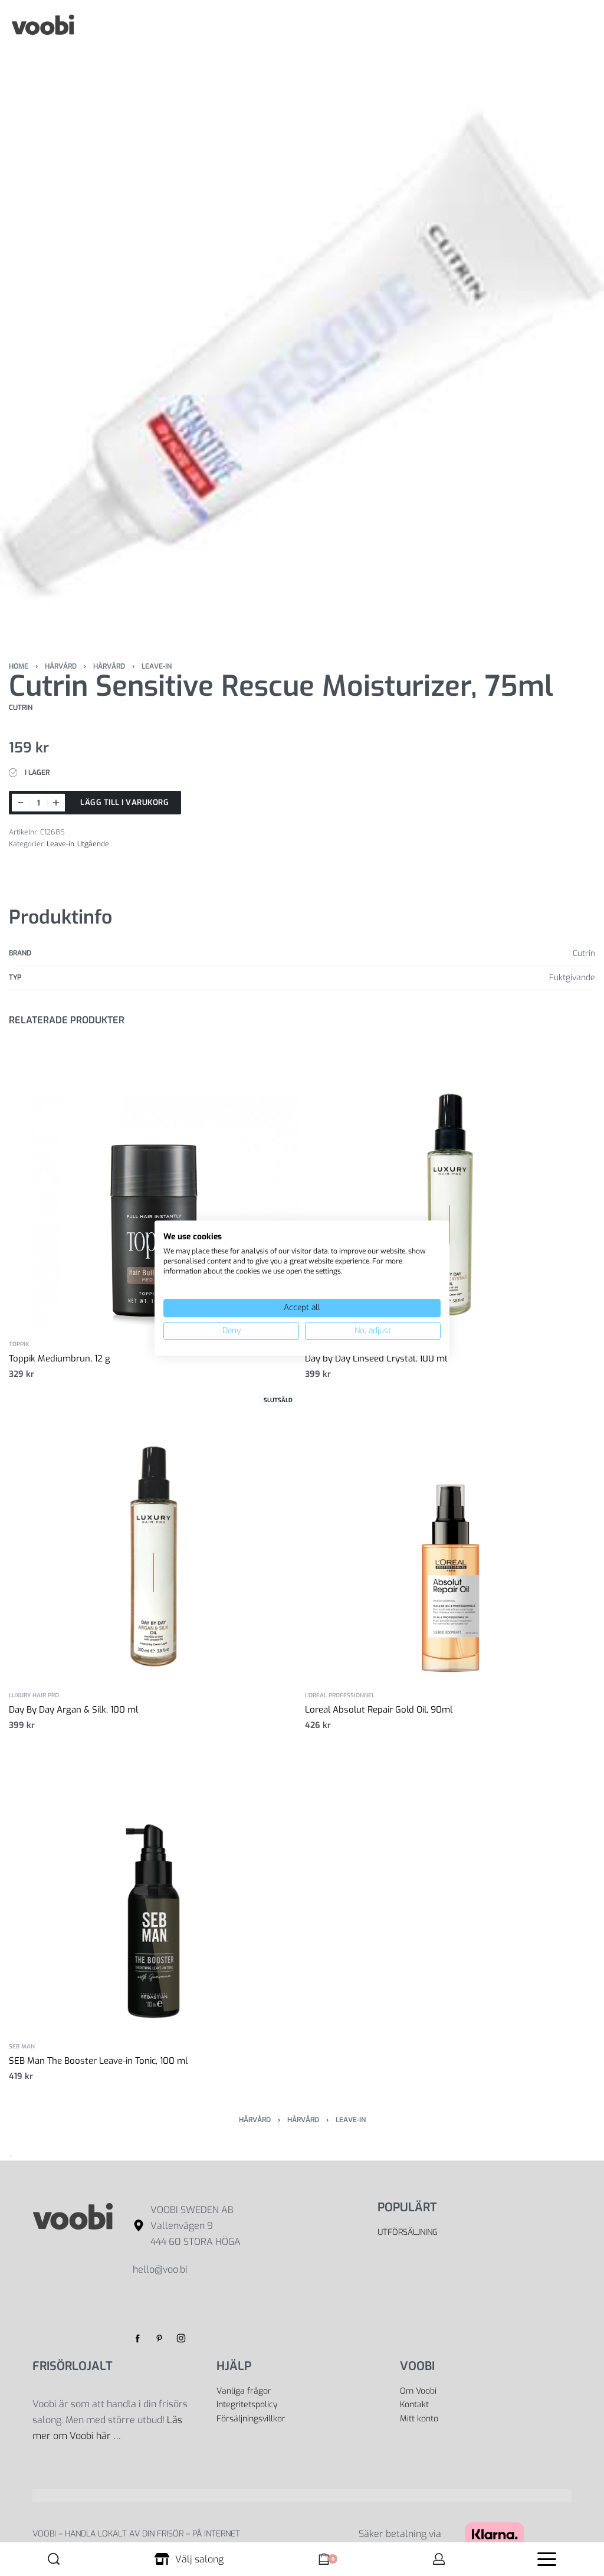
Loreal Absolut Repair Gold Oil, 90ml (379, 1710)
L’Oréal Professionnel (340, 1695)
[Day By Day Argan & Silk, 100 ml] (154, 1537)
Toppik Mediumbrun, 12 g (60, 1359)
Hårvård (61, 666)
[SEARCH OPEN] (54, 2559)
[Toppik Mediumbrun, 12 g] (154, 1186)
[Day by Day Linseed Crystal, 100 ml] (450, 1186)
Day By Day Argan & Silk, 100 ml (73, 1710)
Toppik (19, 1344)
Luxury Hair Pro (34, 1695)
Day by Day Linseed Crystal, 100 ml (376, 1359)
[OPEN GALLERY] (302, 352)
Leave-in (157, 666)
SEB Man (22, 2047)
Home (19, 666)
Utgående (93, 844)
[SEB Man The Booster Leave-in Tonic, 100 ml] (154, 1888)
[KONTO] (439, 2559)
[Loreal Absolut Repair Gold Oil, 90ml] (450, 1537)
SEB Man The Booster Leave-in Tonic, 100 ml (98, 2061)
